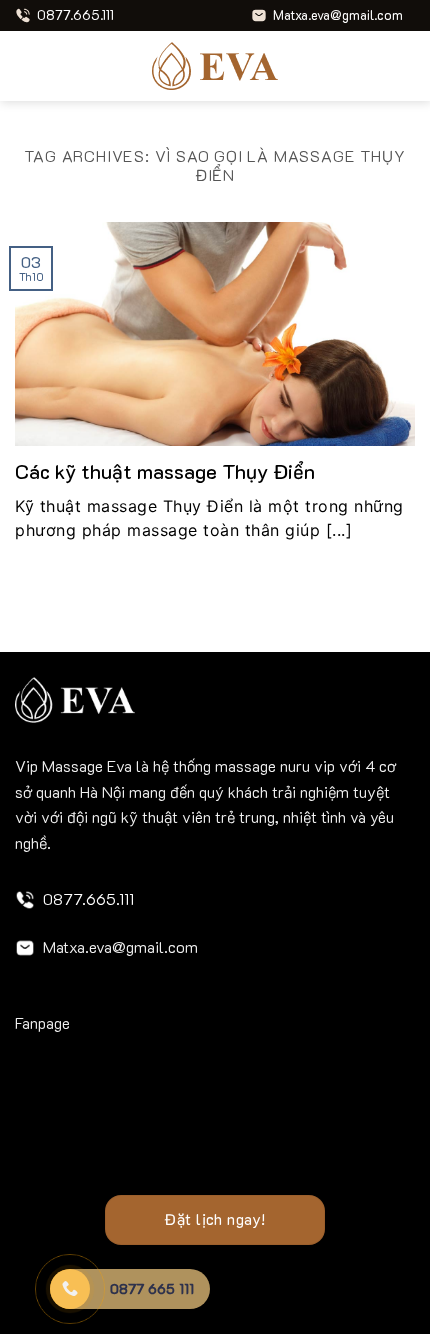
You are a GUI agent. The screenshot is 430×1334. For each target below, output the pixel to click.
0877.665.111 (88, 898)
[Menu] (27, 65)
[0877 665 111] (70, 1289)
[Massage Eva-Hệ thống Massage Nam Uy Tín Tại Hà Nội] (215, 66)
